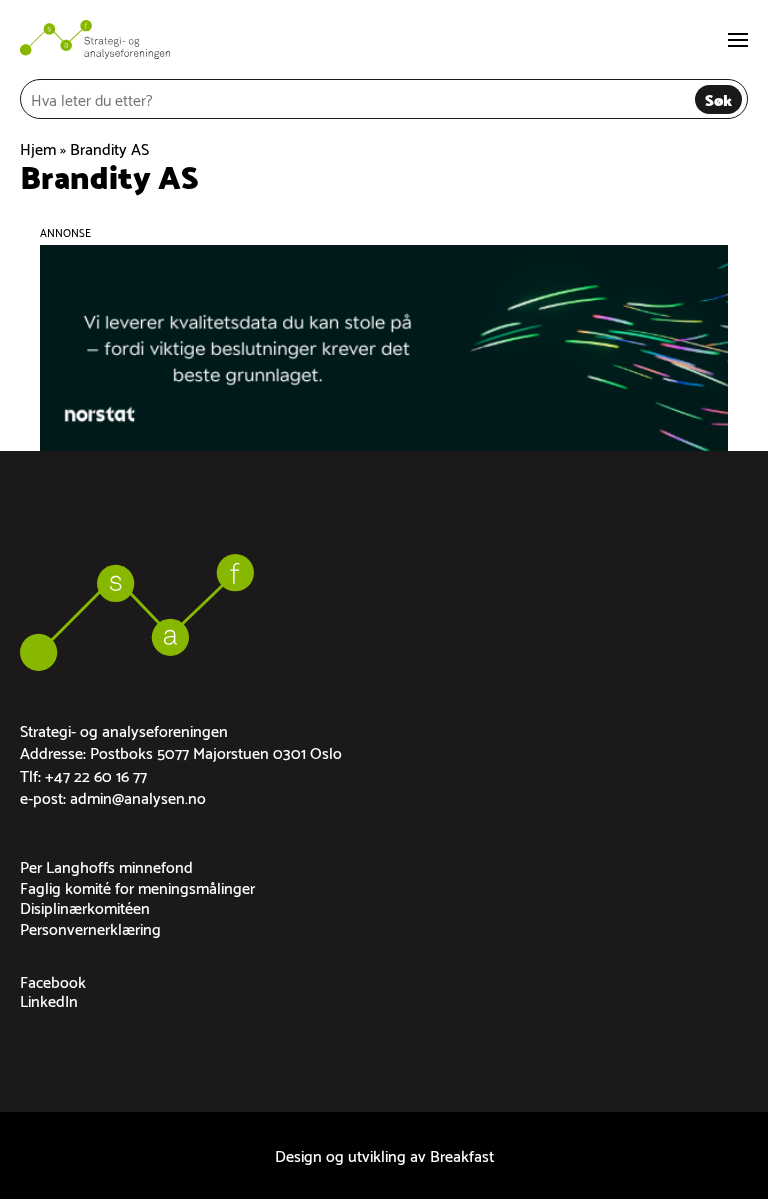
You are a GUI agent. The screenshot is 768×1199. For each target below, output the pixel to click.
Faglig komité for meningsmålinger (137, 886)
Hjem (38, 147)
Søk (718, 98)
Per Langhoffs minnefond (106, 865)
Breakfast (462, 1154)
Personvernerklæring (90, 927)
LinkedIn (49, 999)
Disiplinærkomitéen (85, 906)
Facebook (53, 980)
